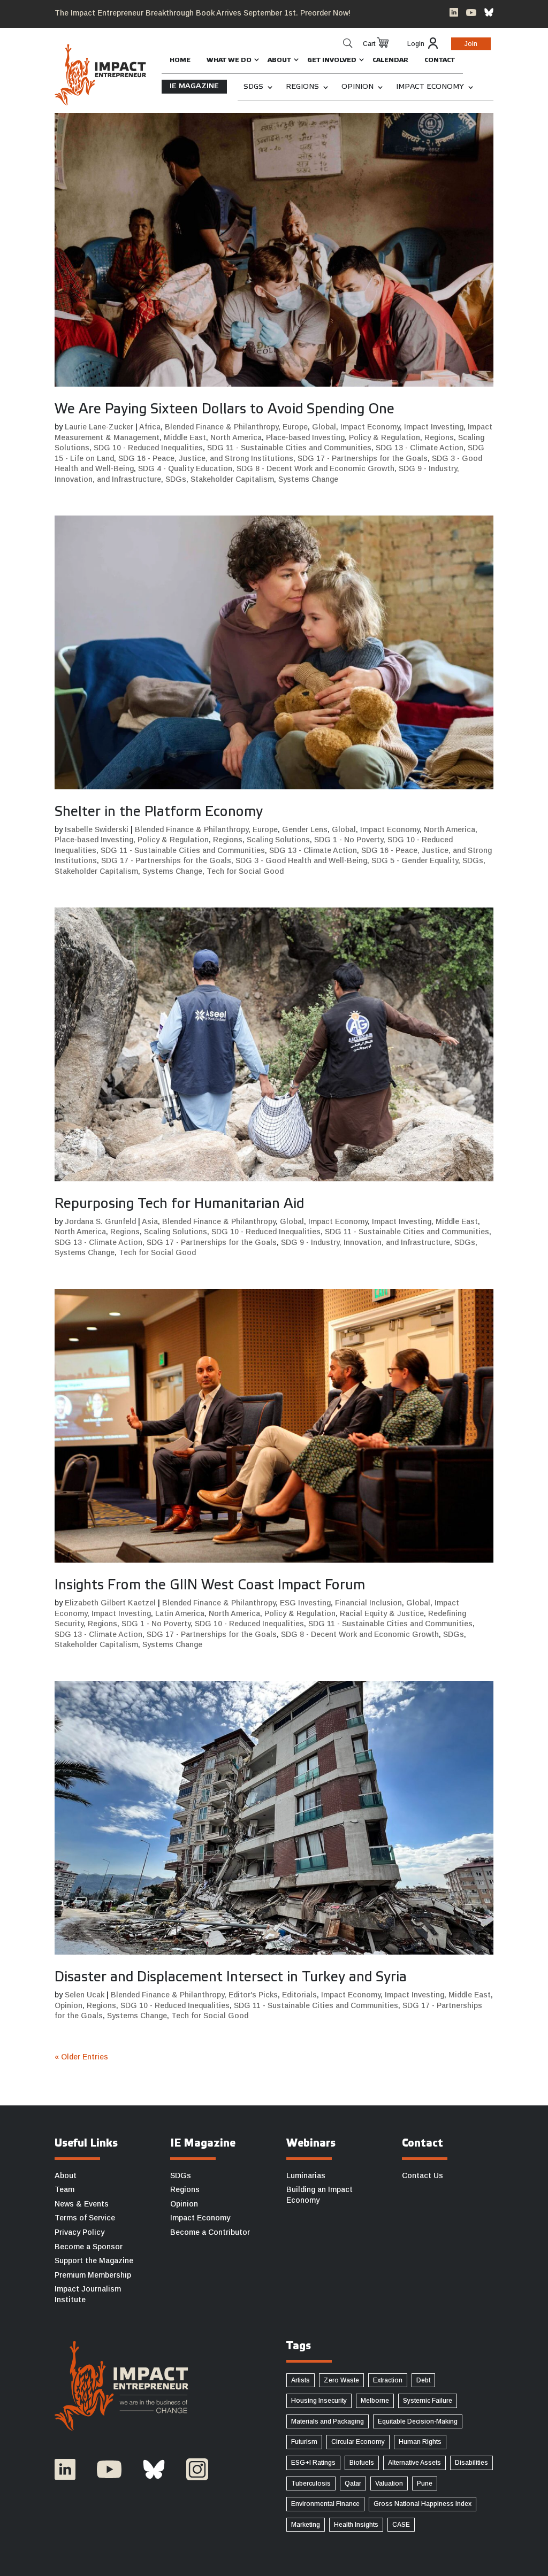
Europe (295, 427)
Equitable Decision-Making (418, 2421)
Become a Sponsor (89, 2247)
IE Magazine (194, 86)
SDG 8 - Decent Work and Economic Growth (315, 468)
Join (471, 44)
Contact (440, 60)
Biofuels (362, 2463)
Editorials (299, 1995)
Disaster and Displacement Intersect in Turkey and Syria (231, 1978)
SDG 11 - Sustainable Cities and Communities (289, 448)
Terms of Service (85, 2218)
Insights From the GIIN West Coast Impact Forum (210, 1586)
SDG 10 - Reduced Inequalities (148, 448)
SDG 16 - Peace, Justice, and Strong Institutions (206, 458)
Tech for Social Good (245, 871)
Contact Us (423, 2175)
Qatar (353, 2483)
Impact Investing (434, 427)
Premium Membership (93, 2275)
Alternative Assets (414, 2463)
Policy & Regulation (385, 437)
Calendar (390, 60)
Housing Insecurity (319, 2401)
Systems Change (308, 479)
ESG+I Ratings (313, 2463)
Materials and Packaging (328, 2421)
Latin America (180, 1613)
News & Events (82, 2204)
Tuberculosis (311, 2483)
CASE (401, 2525)
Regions (302, 87)
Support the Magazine (94, 2260)
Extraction (388, 2380)
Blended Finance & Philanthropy (222, 427)
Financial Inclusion (368, 1603)
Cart (369, 44)
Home (180, 60)
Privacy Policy (79, 2232)
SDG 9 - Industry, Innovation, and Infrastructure (366, 1242)
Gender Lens (305, 829)
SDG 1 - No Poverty (349, 840)
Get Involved (332, 60)
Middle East (185, 437)
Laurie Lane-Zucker (99, 427)
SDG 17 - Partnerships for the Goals (363, 458)
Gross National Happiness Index (423, 2504)
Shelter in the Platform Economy (159, 812)
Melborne (375, 2401)
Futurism (304, 2442)
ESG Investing (305, 1603)
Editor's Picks (253, 1995)
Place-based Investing (305, 437)
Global (324, 427)
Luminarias (306, 2175)
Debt (423, 2380)
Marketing (306, 2525)
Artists (300, 2380)
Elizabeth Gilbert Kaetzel (110, 1603)
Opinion (357, 87)
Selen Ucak (85, 1995)
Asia (150, 1221)
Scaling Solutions (278, 840)
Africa (150, 427)
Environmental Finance (325, 2504)
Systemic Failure (428, 2401)
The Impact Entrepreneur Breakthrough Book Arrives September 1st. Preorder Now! (203, 13)
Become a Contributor (210, 2232)
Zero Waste (341, 2380)
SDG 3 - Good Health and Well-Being (301, 860)
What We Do (229, 60)
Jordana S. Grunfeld (100, 1221)
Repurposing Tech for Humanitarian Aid (179, 1204)
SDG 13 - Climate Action (420, 448)
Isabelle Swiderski (97, 829)
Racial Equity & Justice (382, 1613)
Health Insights (356, 2525)
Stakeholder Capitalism (232, 479)
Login (416, 44)
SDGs (253, 87)
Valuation (389, 2483)
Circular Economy (358, 2442)
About (279, 60)
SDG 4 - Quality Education (185, 468)
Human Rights (420, 2442)
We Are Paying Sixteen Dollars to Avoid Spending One (224, 410)
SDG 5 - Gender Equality (415, 860)
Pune (425, 2483)
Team (64, 2189)
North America (236, 437)
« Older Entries (81, 2057)
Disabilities (471, 2463)
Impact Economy (430, 87)
